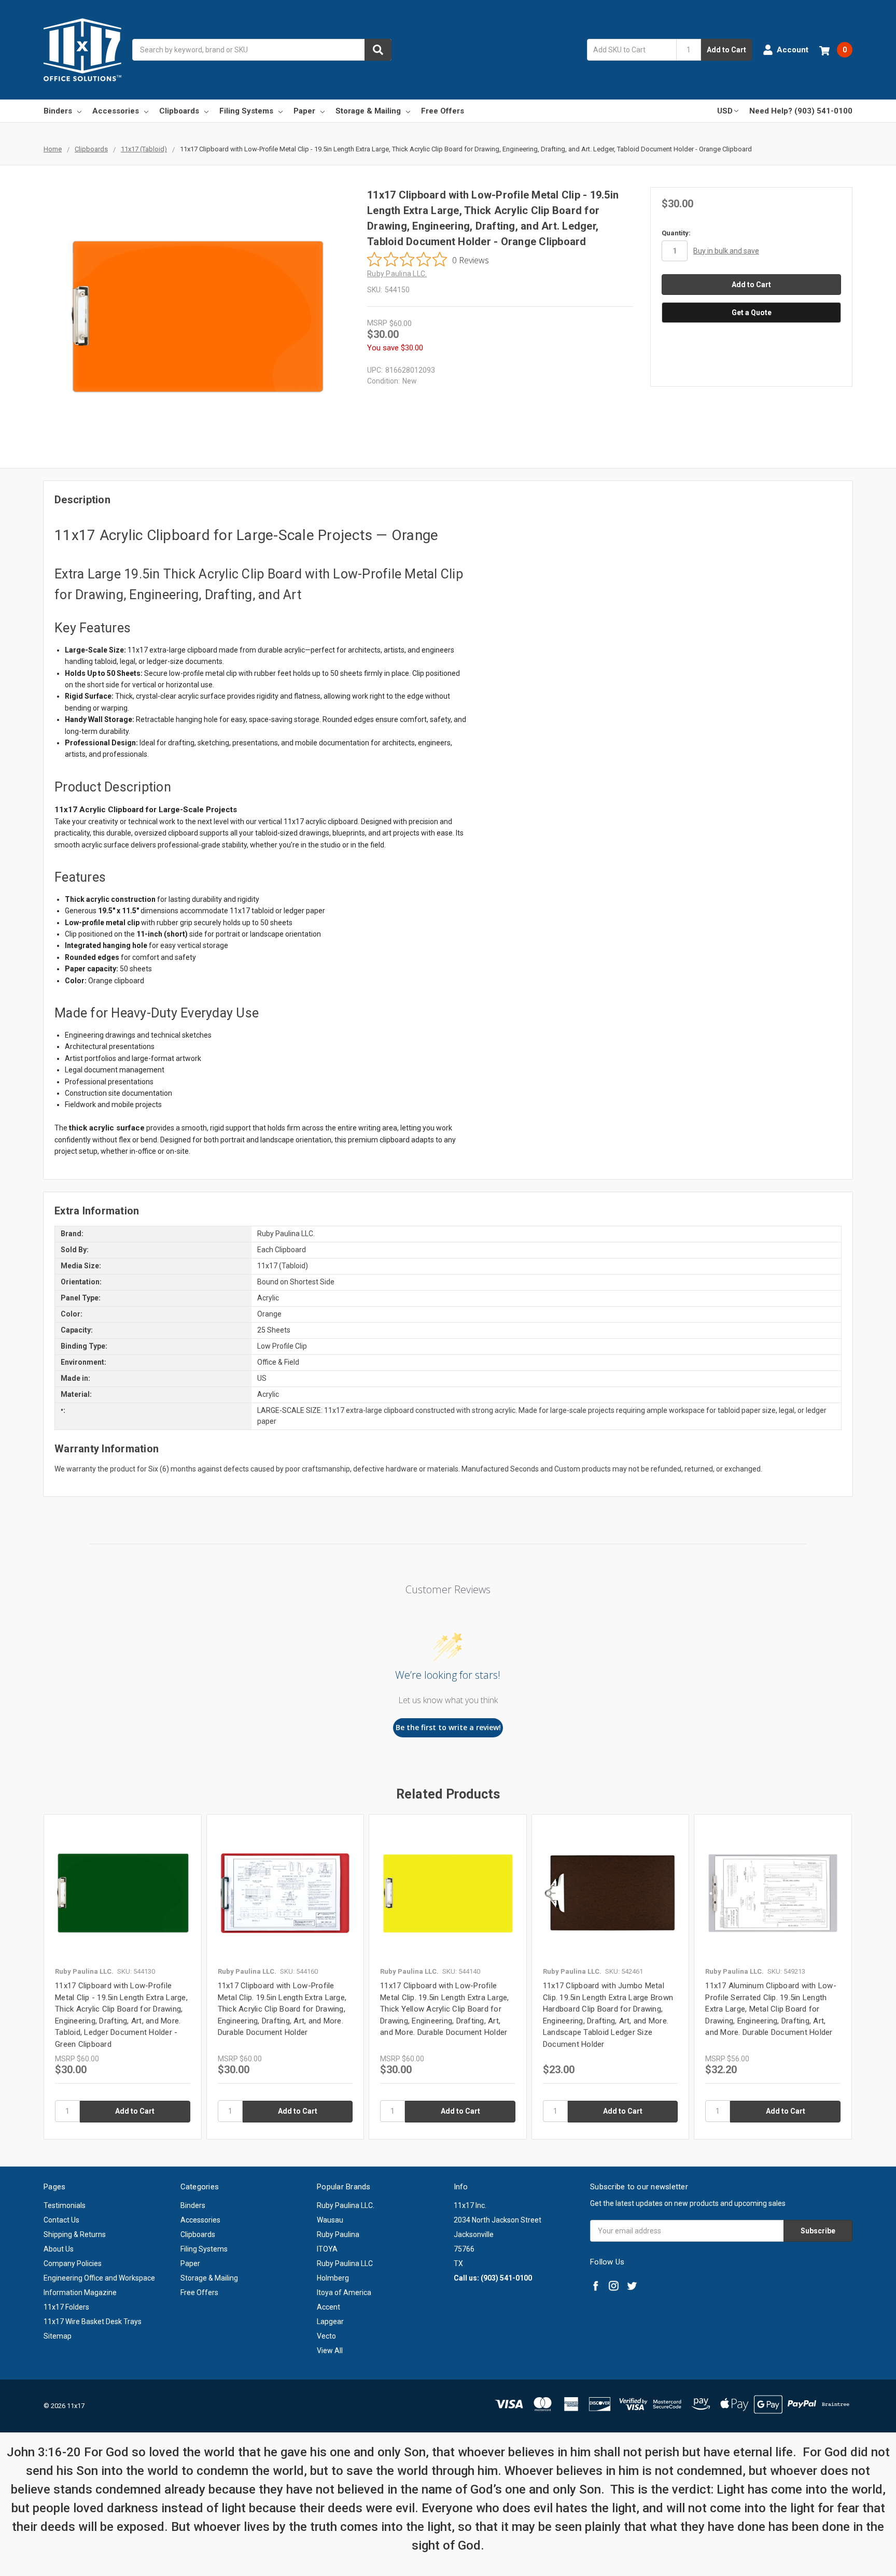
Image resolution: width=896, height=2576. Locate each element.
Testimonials (65, 2205)
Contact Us (61, 2220)
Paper (304, 111)
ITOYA (327, 2249)
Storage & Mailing (368, 111)
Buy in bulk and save (726, 251)
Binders (58, 111)
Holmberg (333, 2278)
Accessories (116, 111)
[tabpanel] (122, 1977)
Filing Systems (246, 111)
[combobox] (262, 50)
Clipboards (179, 111)
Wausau (330, 2220)
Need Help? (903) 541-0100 (801, 111)
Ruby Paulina (338, 2234)
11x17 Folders (66, 2307)
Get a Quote (752, 313)
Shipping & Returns (75, 2234)
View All (330, 2351)
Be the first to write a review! (448, 1727)
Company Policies (73, 2263)
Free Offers (443, 111)
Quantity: (676, 233)
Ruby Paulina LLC (345, 2263)
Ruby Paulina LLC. (346, 2205)
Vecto (326, 2336)
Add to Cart (726, 50)
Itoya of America (344, 2292)
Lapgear (330, 2322)
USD (725, 111)
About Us (59, 2249)
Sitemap (58, 2336)
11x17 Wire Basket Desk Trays (93, 2322)
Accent (328, 2307)
